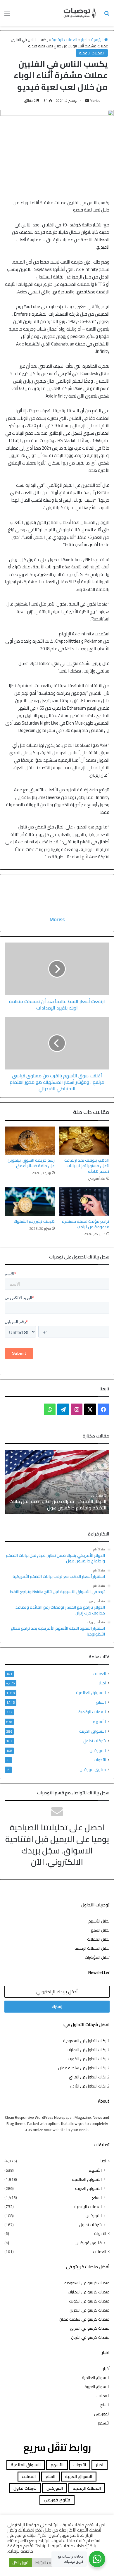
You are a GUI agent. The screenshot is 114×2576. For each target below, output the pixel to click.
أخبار (106, 2369)
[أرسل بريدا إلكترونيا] (87, 100)
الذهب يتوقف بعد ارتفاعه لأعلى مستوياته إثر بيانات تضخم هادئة (87, 1166)
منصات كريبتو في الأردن (90, 2337)
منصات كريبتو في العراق (90, 2328)
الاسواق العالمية (91, 1692)
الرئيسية (98, 39)
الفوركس (98, 1750)
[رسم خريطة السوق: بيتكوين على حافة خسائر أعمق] (30, 1141)
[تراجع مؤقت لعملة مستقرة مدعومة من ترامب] (84, 1201)
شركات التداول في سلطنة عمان (84, 2068)
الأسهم (99, 1721)
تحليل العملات (98, 1939)
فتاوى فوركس (93, 1769)
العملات (99, 1674)
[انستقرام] (77, 1409)
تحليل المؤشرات (97, 1957)
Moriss (95, 100)
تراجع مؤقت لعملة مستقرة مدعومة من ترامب (86, 1224)
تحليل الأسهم (99, 1921)
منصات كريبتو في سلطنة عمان (84, 2319)
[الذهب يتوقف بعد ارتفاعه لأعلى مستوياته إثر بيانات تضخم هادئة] (84, 1141)
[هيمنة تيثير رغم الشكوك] (30, 1201)
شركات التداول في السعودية (86, 2041)
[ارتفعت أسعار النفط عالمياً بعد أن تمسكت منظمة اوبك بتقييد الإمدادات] (57, 969)
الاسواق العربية (93, 1731)
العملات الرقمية (64, 39)
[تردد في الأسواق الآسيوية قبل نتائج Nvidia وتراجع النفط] (57, 1482)
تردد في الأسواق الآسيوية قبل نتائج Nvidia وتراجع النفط (59, 1504)
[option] (57, 1482)
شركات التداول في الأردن (90, 2086)
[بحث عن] (107, 15)
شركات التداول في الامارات (88, 2050)
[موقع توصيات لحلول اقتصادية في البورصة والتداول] (80, 13)
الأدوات (100, 1760)
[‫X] (90, 1409)
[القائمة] (7, 15)
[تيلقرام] (63, 1409)
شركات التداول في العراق (89, 2077)
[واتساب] (50, 1409)
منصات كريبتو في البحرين (90, 2310)
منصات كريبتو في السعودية (87, 2283)
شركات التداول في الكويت (89, 2059)
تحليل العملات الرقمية (92, 1948)
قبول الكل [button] (20, 2563)
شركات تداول (95, 1741)
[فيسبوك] (103, 1409)
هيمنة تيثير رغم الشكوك (34, 1221)
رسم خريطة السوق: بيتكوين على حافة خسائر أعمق (31, 1163)
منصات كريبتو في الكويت (89, 2301)
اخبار (84, 39)
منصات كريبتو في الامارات (89, 2292)
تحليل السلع (100, 1930)
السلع (101, 1702)
